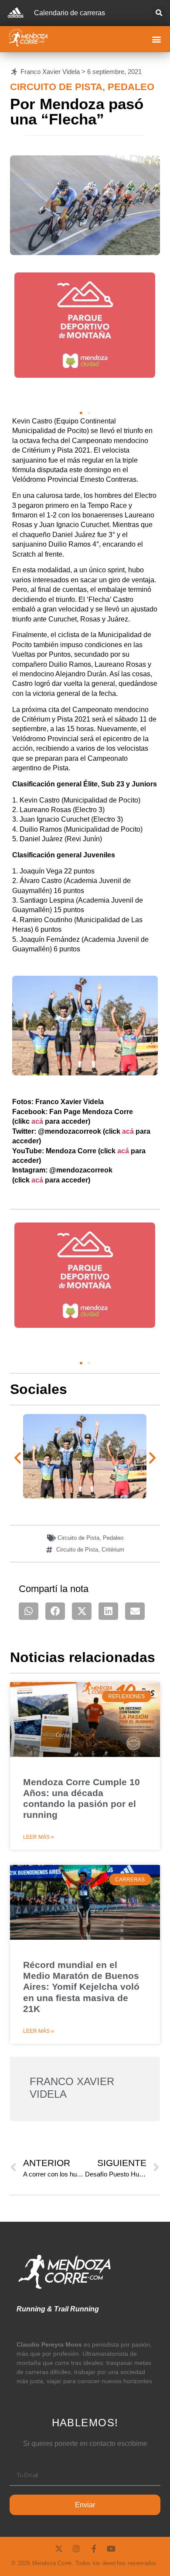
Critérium (113, 1550)
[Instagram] (76, 2549)
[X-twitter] (59, 2549)
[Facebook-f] (94, 2549)
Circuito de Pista (56, 87)
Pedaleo (131, 87)
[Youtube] (111, 2549)
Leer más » (39, 1837)
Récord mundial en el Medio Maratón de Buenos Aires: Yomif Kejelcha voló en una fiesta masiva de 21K (81, 1987)
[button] (159, 13)
